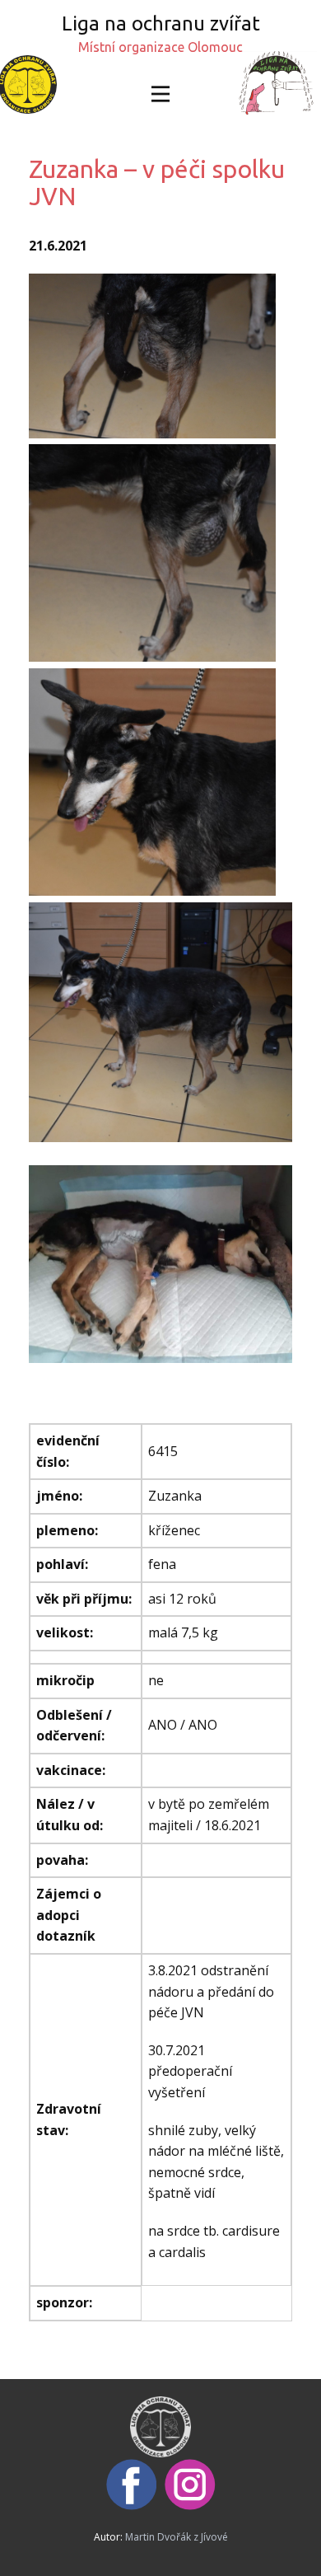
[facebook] (132, 2485)
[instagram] (190, 2485)
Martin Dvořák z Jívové (177, 2537)
